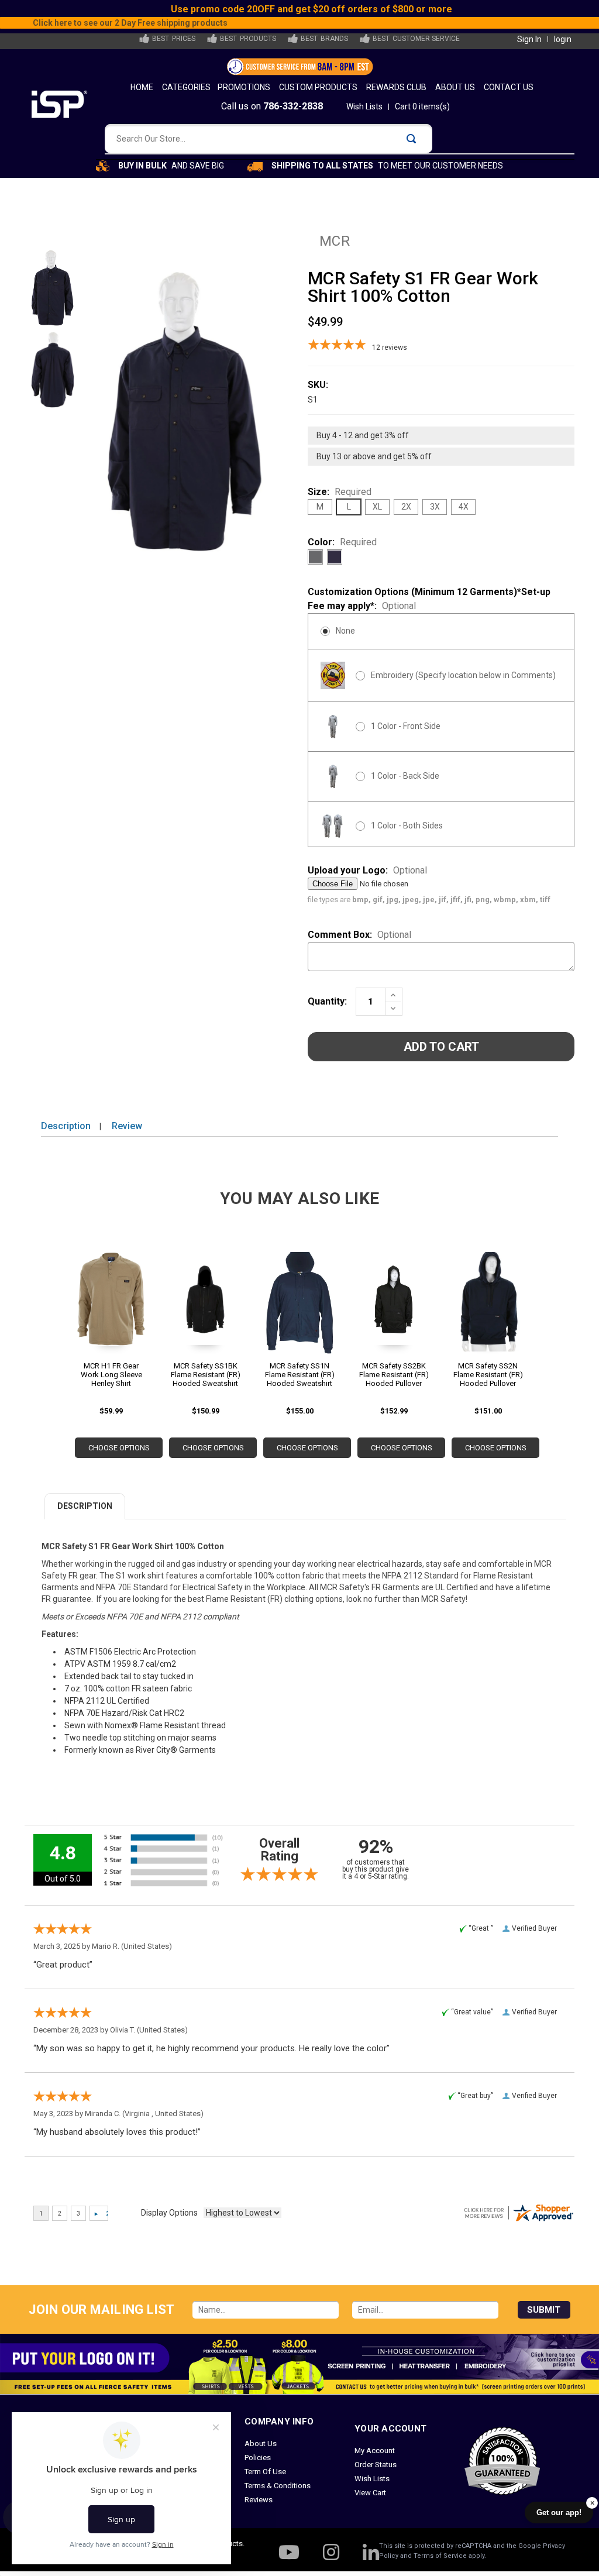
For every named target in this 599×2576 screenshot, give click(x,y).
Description (66, 1126)
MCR (335, 241)
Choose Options (119, 1448)
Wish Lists (364, 106)
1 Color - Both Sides (407, 826)
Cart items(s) (422, 106)
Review (127, 1126)
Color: (342, 542)
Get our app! (559, 2513)
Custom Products (318, 87)
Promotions (244, 87)
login (563, 39)
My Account (375, 2451)
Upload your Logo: (367, 870)
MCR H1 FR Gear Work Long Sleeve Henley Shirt (111, 1375)
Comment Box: (359, 935)
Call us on (272, 106)
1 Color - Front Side (406, 726)
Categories (186, 87)
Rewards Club (396, 87)
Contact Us (509, 87)
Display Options (169, 2213)
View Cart (370, 2493)
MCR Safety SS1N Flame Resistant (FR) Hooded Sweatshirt (300, 1375)
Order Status (376, 2465)
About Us (455, 87)
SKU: (318, 385)
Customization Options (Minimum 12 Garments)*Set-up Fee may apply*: (429, 599)
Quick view (111, 1306)
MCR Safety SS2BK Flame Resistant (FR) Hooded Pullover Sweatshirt (394, 1375)
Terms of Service (440, 2556)
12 (390, 348)
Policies (258, 2458)
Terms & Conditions (278, 2486)
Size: (340, 492)
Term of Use (265, 2472)
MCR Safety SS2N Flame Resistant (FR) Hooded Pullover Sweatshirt (488, 1375)
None (345, 631)
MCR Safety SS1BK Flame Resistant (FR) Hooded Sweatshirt (206, 1375)
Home (142, 87)
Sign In (529, 39)
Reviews (259, 2500)
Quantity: (327, 1001)
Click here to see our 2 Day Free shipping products (311, 23)
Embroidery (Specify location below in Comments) (463, 675)
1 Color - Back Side (405, 776)
